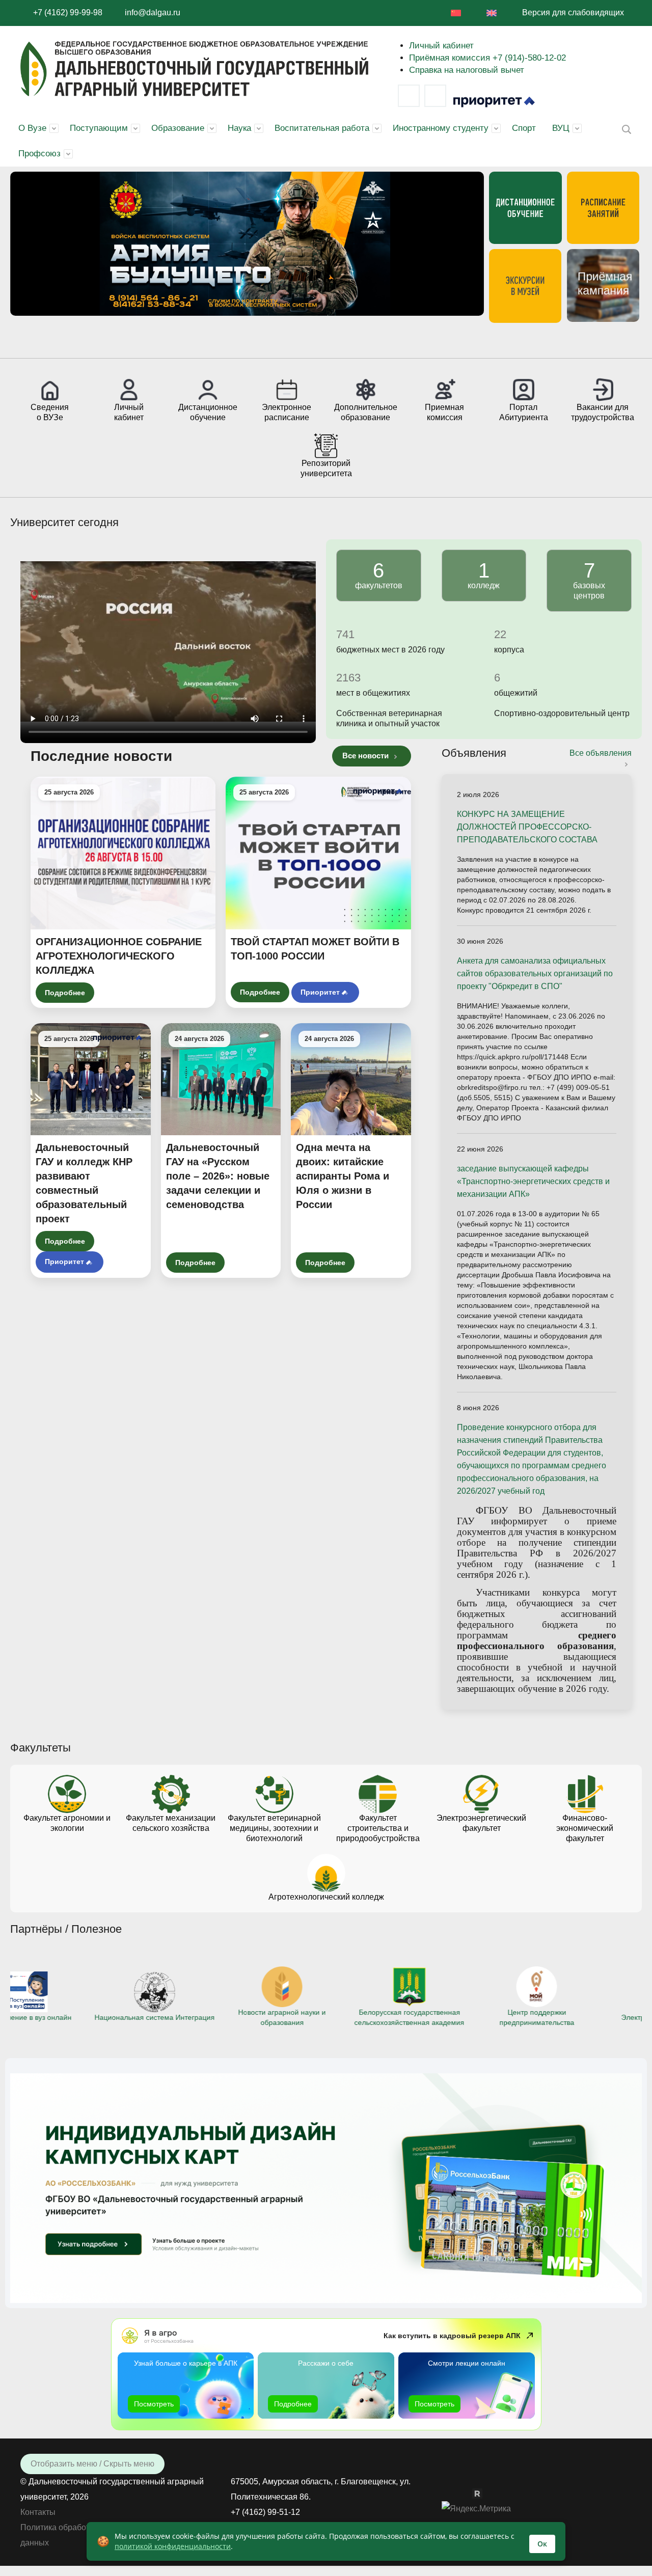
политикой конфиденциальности (173, 2546)
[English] (492, 13)
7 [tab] (285, 340)
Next (466, 251)
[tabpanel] (247, 244)
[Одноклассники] (467, 2493)
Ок (542, 2544)
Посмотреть (154, 2404)
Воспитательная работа (322, 128)
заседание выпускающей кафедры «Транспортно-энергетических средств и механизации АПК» (533, 1181)
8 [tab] (301, 340)
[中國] (456, 13)
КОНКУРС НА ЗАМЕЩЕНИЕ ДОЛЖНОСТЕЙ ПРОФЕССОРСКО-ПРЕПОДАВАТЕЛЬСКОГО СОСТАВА (527, 827)
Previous (28, 251)
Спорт (524, 128)
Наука (239, 128)
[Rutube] (482, 2493)
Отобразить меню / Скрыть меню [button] (92, 2464)
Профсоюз (39, 154)
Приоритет (320, 992)
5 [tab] (255, 340)
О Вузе (32, 128)
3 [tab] (224, 340)
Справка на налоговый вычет (467, 70)
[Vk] (409, 96)
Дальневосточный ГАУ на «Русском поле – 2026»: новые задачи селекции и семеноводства (218, 1176)
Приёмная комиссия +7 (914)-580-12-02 (487, 58)
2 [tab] (209, 340)
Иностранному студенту (441, 128)
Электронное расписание (581, 2017)
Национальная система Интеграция (71, 2017)
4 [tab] (239, 340)
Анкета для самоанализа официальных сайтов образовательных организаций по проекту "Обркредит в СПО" (535, 974)
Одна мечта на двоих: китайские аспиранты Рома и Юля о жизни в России (343, 1176)
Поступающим (99, 128)
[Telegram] (435, 96)
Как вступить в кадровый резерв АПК (452, 2336)
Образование (178, 128)
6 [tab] (270, 340)
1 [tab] (194, 340)
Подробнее (65, 993)
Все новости (366, 756)
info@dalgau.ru (153, 12)
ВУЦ (561, 128)
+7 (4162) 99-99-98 (68, 12)
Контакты (38, 2512)
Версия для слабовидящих (573, 12)
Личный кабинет (441, 46)
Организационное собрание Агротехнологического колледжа (119, 956)
